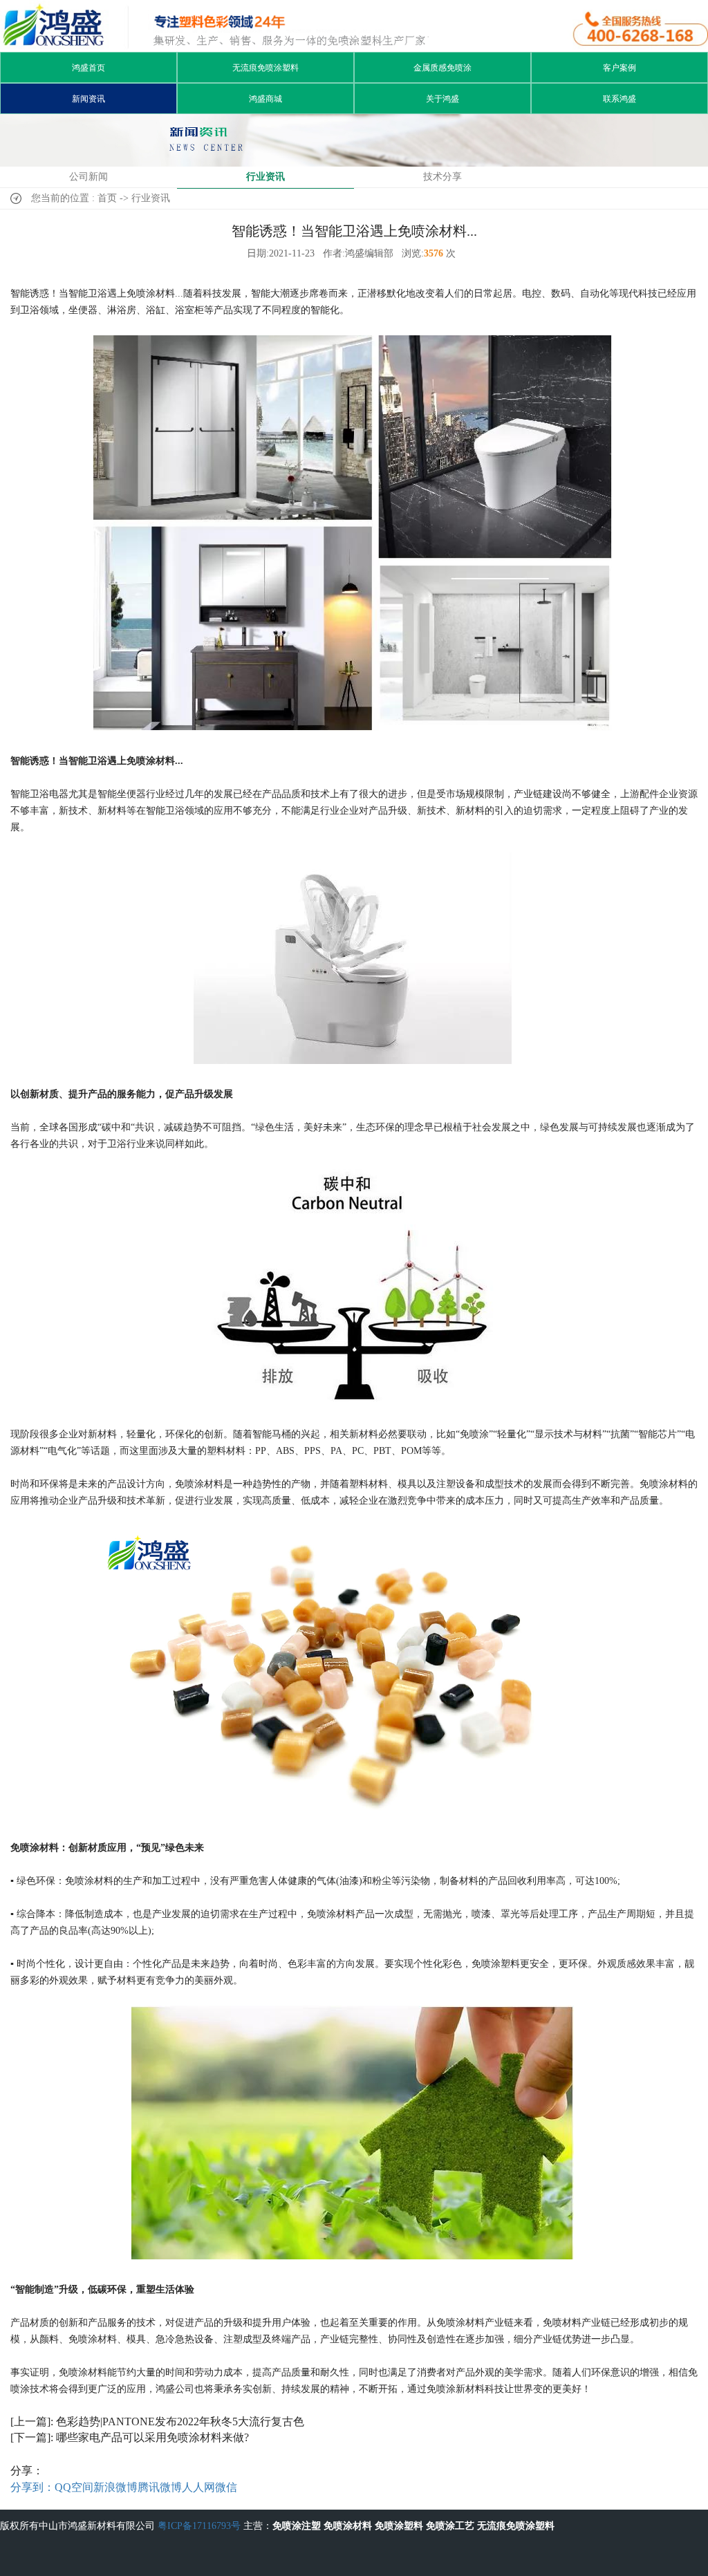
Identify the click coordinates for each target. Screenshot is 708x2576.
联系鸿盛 (619, 99)
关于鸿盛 (442, 99)
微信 (226, 2487)
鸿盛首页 (88, 68)
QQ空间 (74, 2487)
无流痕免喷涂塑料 (265, 68)
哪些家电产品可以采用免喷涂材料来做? (152, 2437)
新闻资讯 (88, 99)
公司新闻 (88, 177)
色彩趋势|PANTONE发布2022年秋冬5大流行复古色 (180, 2421)
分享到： (32, 2487)
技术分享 (442, 177)
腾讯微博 (160, 2487)
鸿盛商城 (265, 99)
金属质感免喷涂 (442, 68)
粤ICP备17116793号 (199, 2526)
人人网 (198, 2487)
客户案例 (619, 68)
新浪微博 (115, 2487)
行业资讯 (265, 177)
